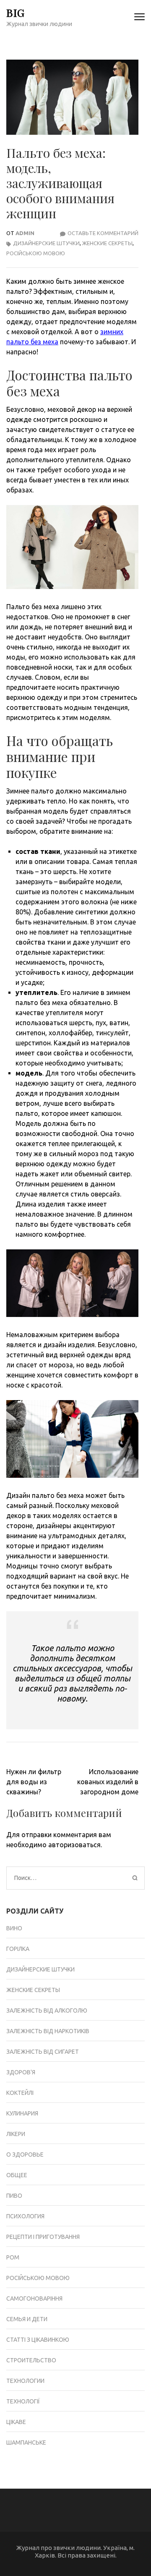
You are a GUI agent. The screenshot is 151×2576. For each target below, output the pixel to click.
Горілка (18, 1949)
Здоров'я (21, 2072)
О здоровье (25, 2155)
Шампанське (26, 2442)
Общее (17, 2175)
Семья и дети (27, 2319)
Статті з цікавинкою (38, 2340)
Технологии (25, 2381)
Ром (13, 2257)
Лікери (16, 2134)
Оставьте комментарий (103, 233)
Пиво (14, 2196)
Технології (23, 2401)
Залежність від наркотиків (48, 2031)
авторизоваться (74, 1845)
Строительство (31, 2360)
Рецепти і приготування (43, 2237)
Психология (25, 2216)
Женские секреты (107, 243)
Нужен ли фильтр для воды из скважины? (34, 1782)
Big (16, 12)
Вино (14, 1928)
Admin (25, 233)
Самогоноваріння (34, 2299)
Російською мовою (36, 253)
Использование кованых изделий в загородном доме (108, 1782)
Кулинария (22, 2113)
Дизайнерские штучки (46, 243)
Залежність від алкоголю (47, 2011)
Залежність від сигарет (43, 2052)
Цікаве (16, 2422)
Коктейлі (20, 2093)
